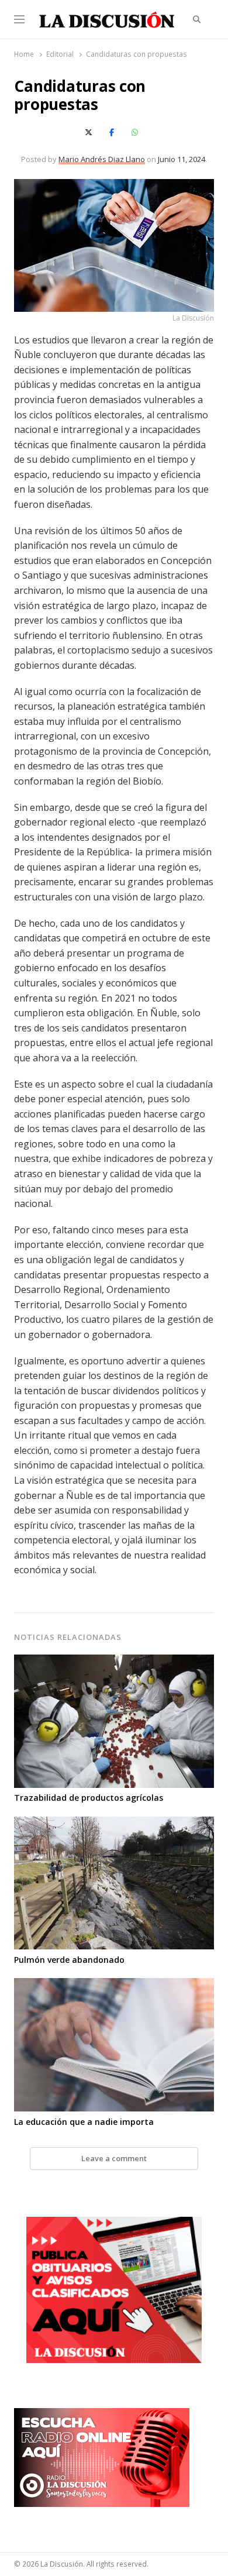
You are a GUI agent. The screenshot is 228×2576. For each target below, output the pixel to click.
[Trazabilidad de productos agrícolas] (114, 1662)
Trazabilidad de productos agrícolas (89, 1798)
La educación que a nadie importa (84, 2122)
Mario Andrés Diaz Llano (102, 159)
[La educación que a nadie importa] (114, 1985)
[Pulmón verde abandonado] (114, 1824)
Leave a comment (114, 2158)
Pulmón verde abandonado (69, 1960)
